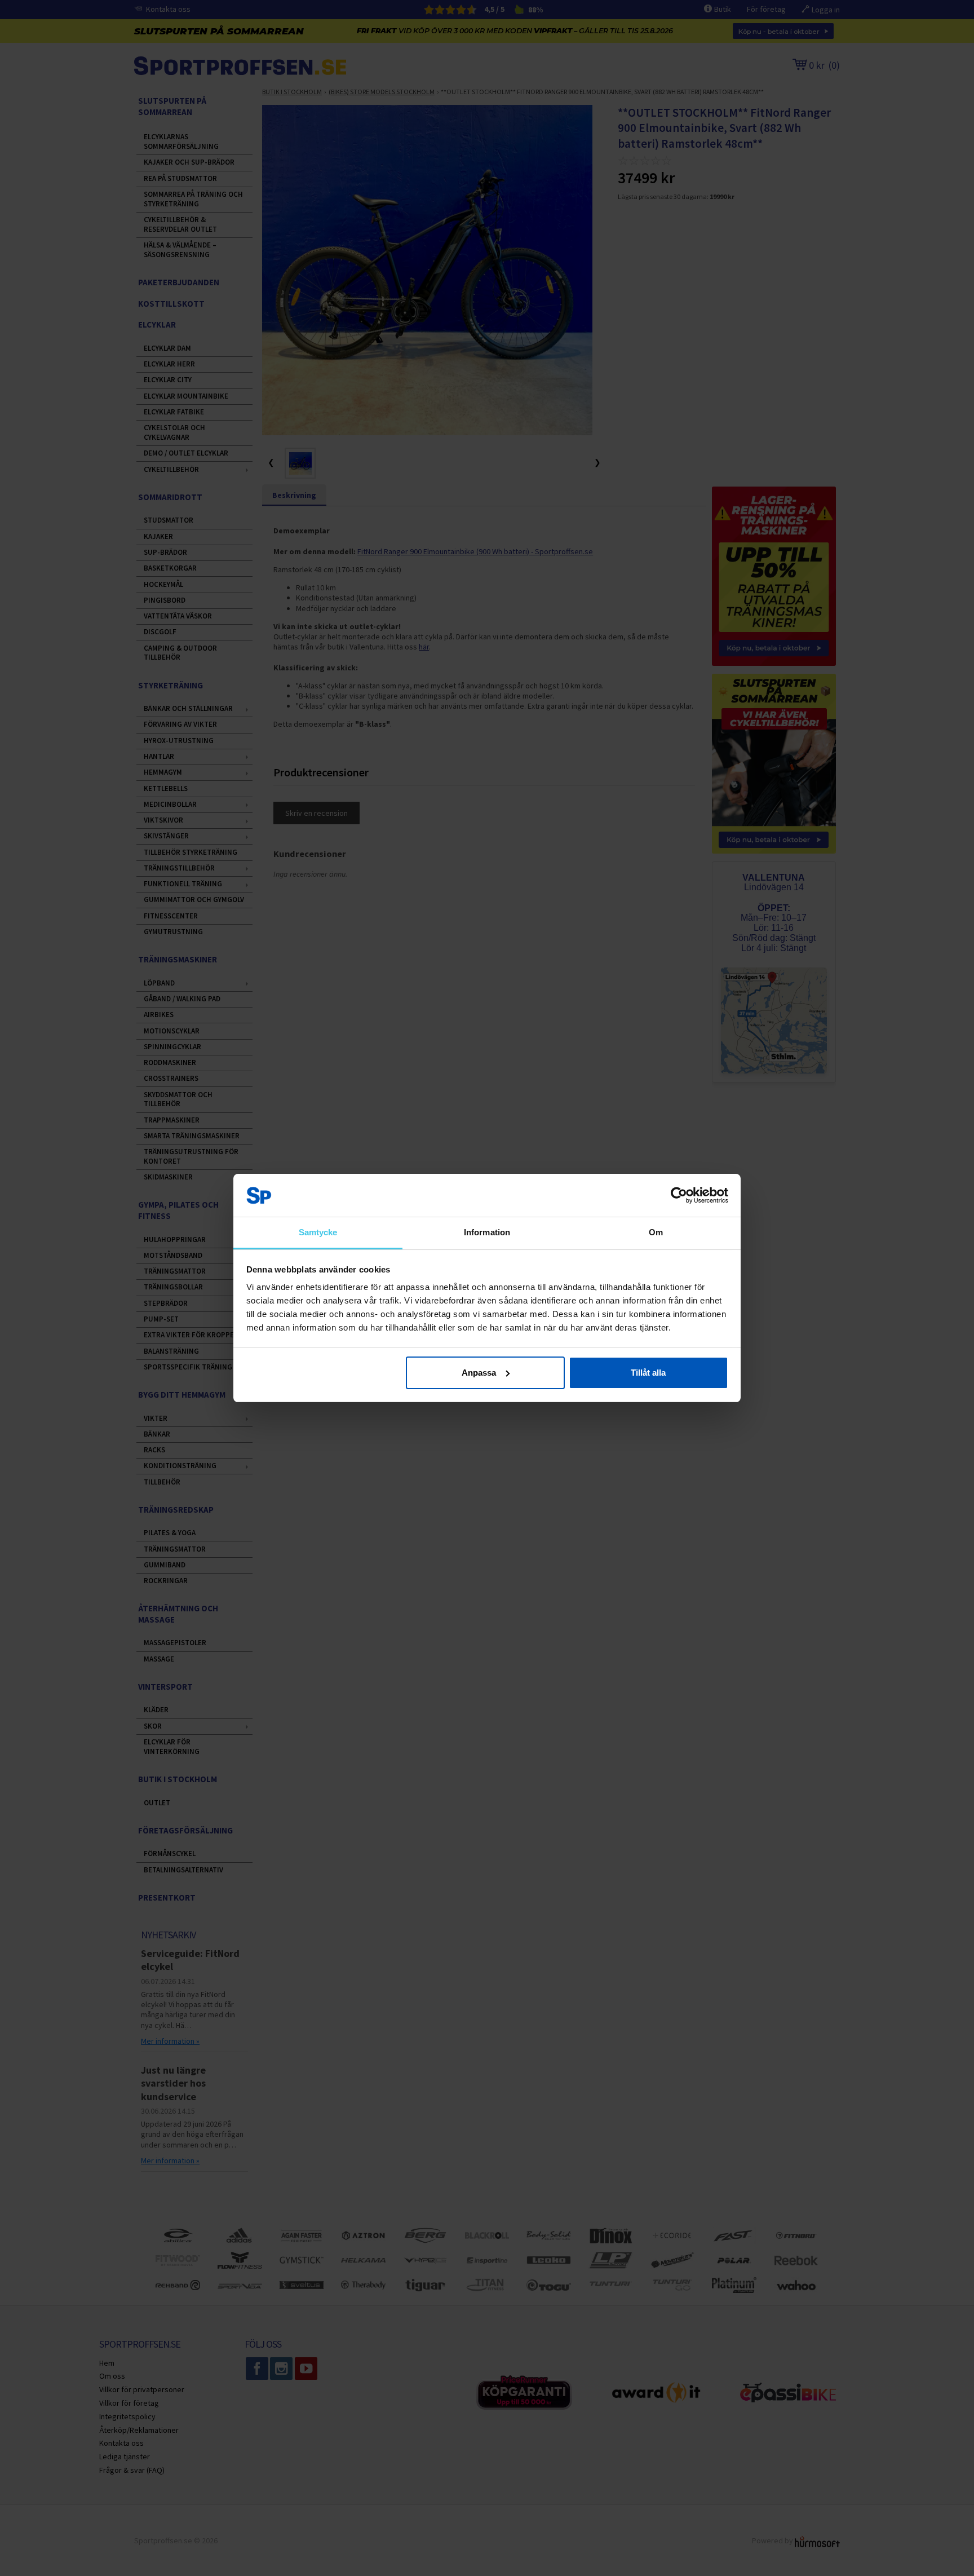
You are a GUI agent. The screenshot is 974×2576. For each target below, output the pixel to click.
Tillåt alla (648, 1373)
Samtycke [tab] (318, 1232)
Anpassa (479, 1373)
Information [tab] (487, 1232)
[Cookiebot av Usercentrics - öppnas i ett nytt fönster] (679, 1195)
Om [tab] (656, 1232)
